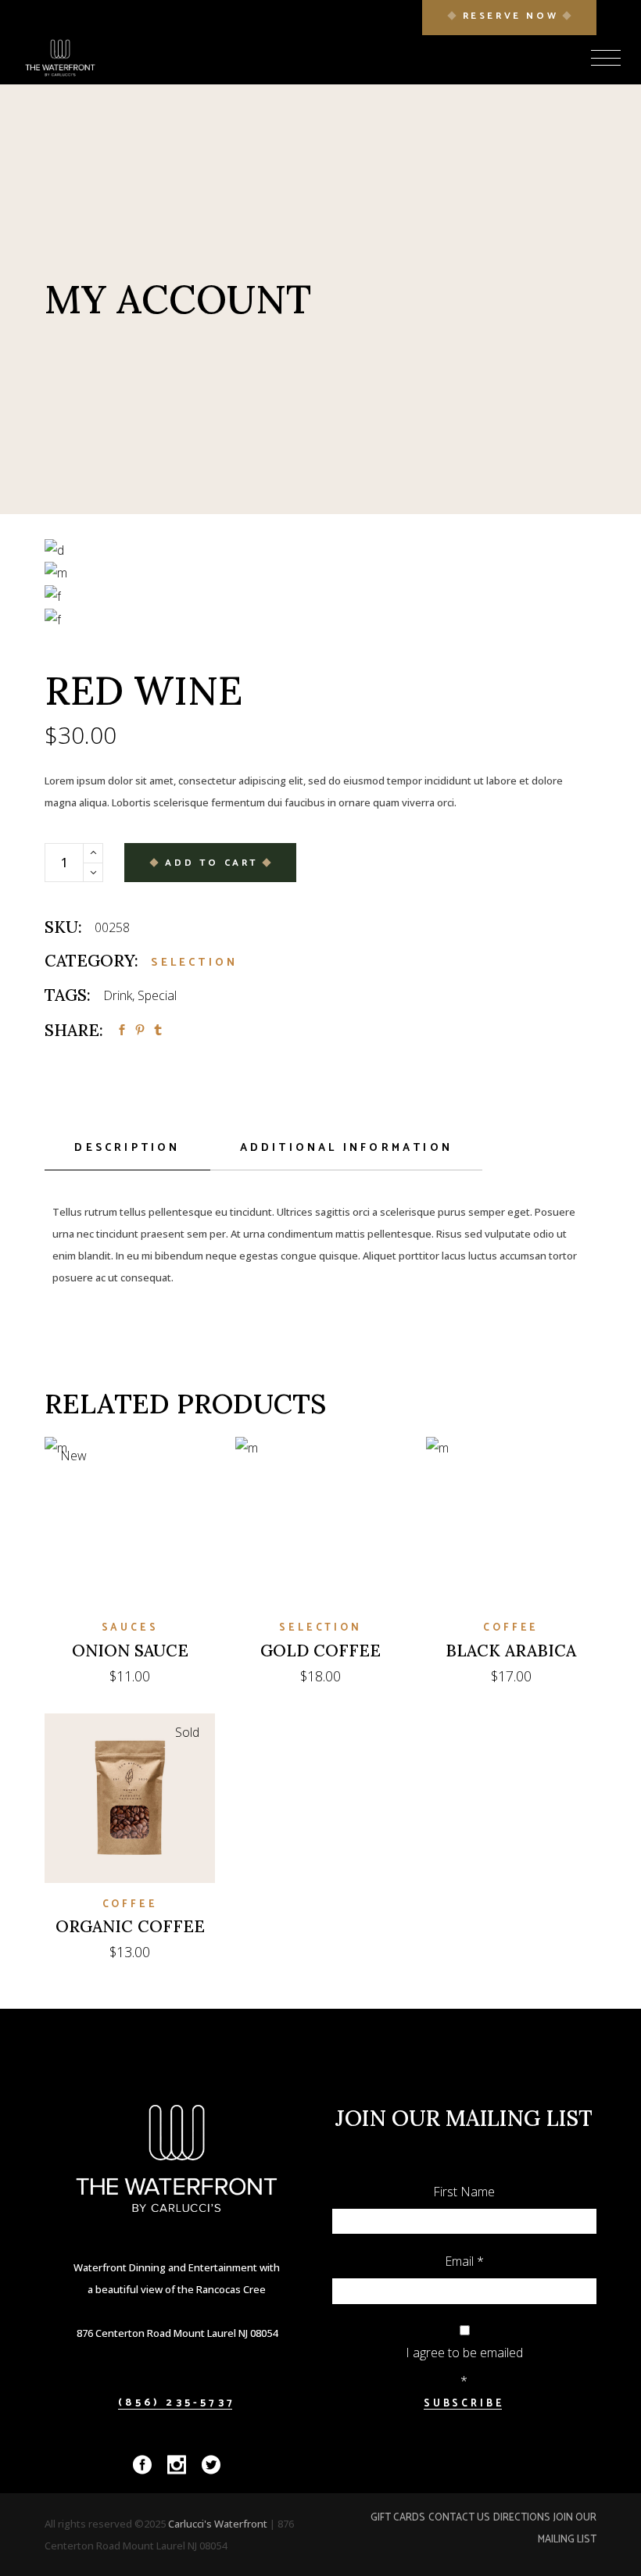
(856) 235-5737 (177, 2403)
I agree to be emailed (464, 2353)
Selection (194, 963)
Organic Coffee (130, 1926)
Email (464, 2261)
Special (157, 995)
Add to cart (212, 863)
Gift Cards (398, 2518)
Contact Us (459, 2518)
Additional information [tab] (346, 1148)
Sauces (130, 1628)
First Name (464, 2192)
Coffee (511, 1628)
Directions (522, 2518)
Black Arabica (511, 1651)
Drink (118, 995)
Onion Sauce (130, 1651)
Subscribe (464, 2404)
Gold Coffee (320, 1651)
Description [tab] (127, 1148)
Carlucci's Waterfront (219, 2524)
